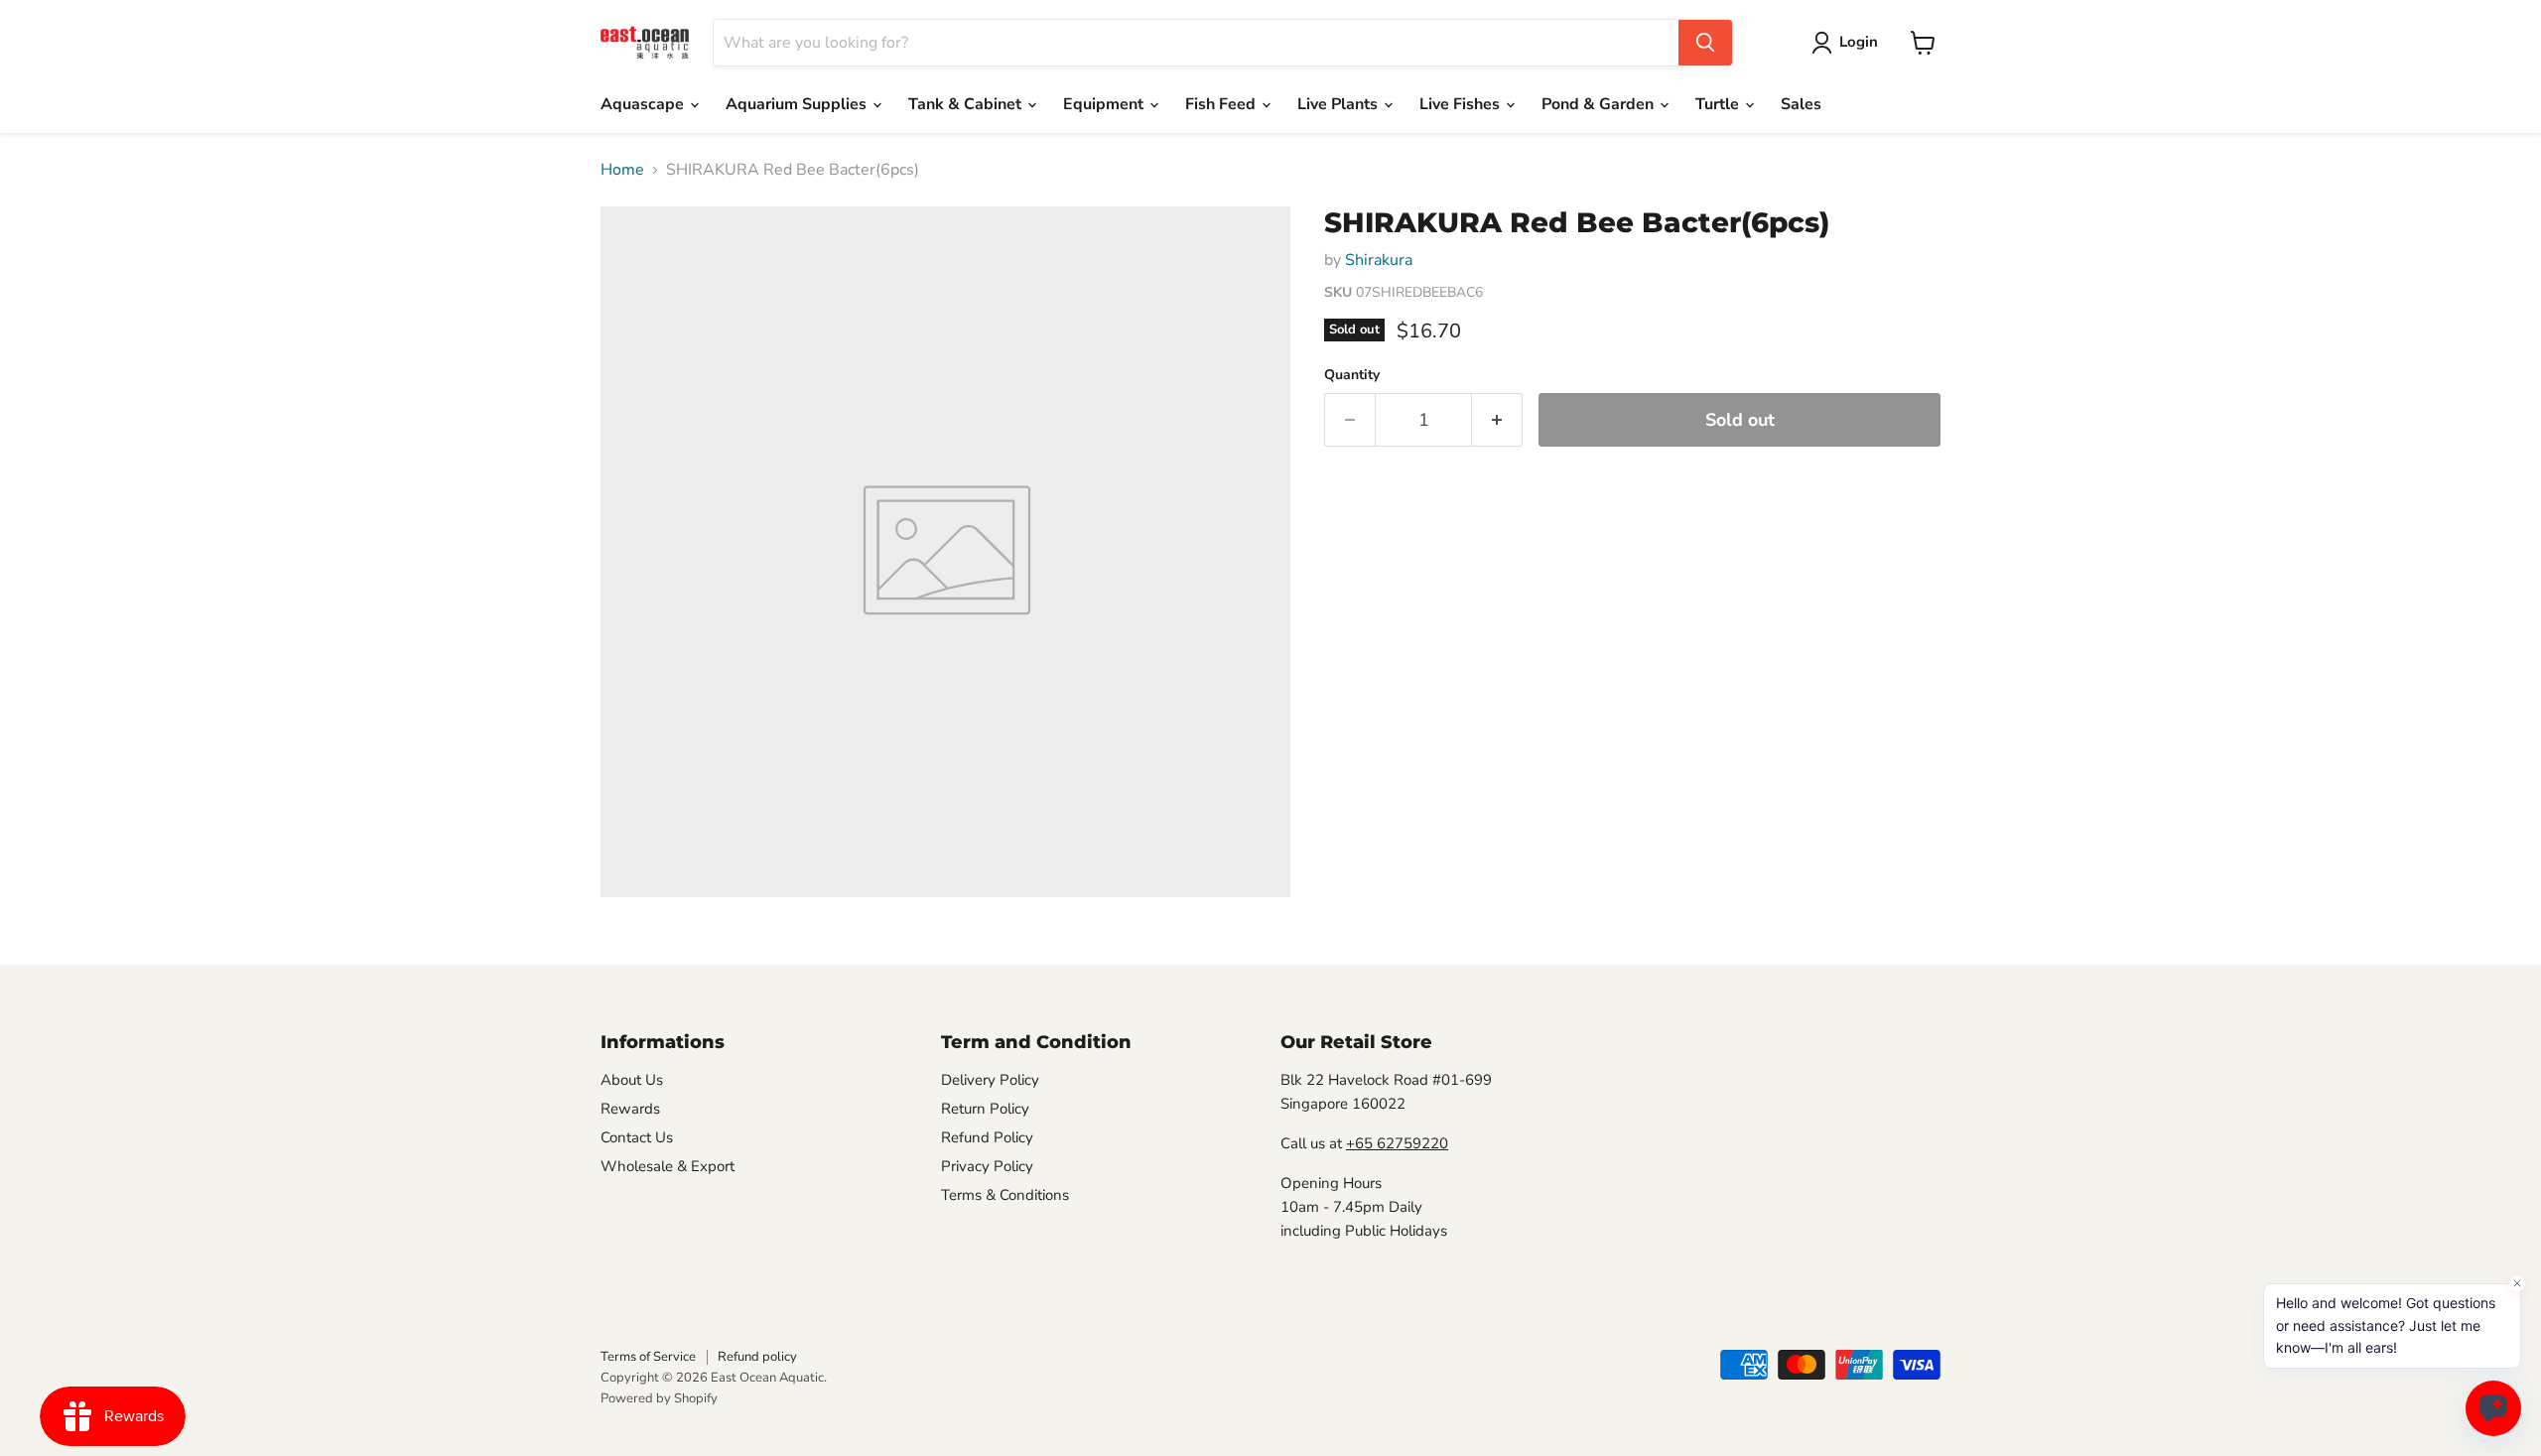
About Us (632, 1080)
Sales (1801, 104)
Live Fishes (1462, 104)
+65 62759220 (1397, 1143)
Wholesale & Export (668, 1166)
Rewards (630, 1109)
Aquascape (644, 104)
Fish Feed (1222, 104)
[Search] (1705, 43)
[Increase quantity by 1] (1497, 420)
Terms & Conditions (1005, 1195)
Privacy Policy (987, 1166)
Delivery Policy (990, 1080)
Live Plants (1339, 104)
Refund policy (757, 1357)
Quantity (1352, 375)
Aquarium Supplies (798, 104)
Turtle (1719, 104)
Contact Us (637, 1137)
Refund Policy (987, 1137)
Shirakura (1379, 260)
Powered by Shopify (659, 1398)
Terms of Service (648, 1357)
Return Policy (985, 1109)
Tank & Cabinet (967, 104)
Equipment (1105, 104)
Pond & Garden (1600, 104)
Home (622, 170)
